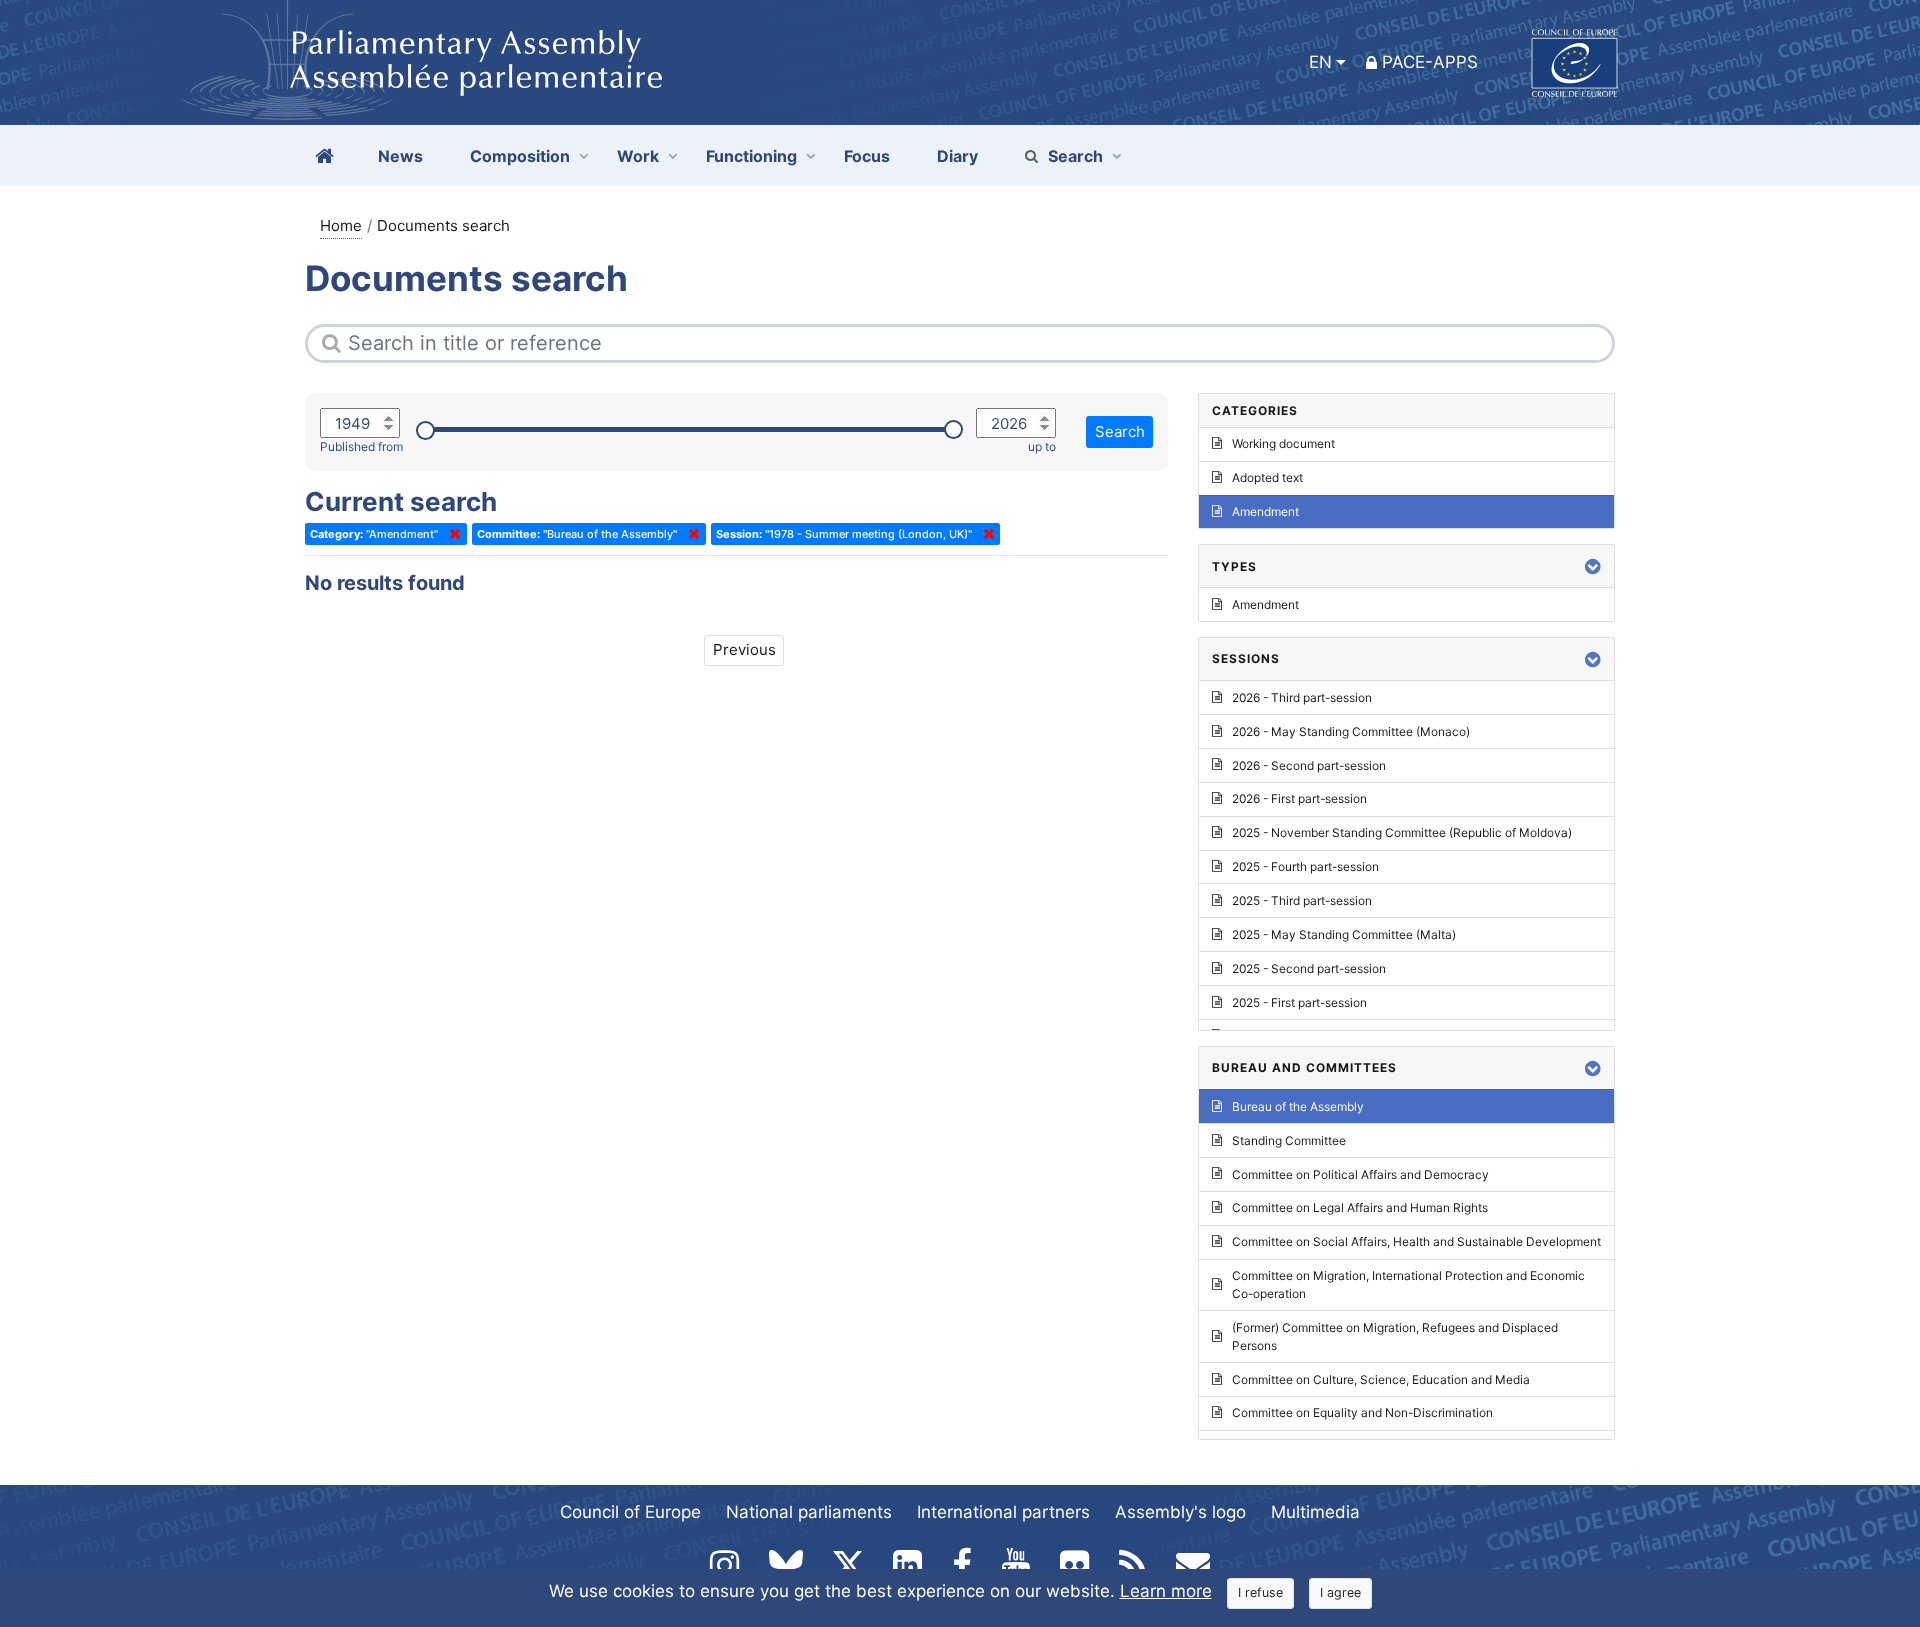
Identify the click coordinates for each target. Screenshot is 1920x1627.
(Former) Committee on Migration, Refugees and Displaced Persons (1395, 1336)
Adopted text (1267, 477)
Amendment (1265, 511)
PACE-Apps (1430, 62)
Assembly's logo (1180, 1512)
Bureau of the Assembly (1298, 1106)
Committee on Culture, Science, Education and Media (1381, 1379)
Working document (1283, 443)
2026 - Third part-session (1302, 697)
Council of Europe (630, 1512)
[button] (1593, 566)
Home (341, 225)
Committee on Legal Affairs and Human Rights (1360, 1207)
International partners (1003, 1512)
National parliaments (809, 1512)
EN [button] (1320, 62)
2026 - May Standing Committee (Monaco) (1351, 731)
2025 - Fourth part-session (1305, 866)
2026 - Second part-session (1309, 765)
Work (638, 156)
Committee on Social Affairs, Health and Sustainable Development (1416, 1241)
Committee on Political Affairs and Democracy (1360, 1174)
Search (1075, 156)
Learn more (1166, 1591)
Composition (520, 156)
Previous (744, 649)
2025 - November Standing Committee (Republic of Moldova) (1402, 832)
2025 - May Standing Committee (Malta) (1344, 934)
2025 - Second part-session (1309, 968)
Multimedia (1315, 1512)
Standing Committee (1289, 1140)
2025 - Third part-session (1302, 900)
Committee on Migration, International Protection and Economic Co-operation (1408, 1284)
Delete (451, 534)
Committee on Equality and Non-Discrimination (1362, 1412)
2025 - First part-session (1299, 1002)
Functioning (751, 156)
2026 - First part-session (1299, 798)
